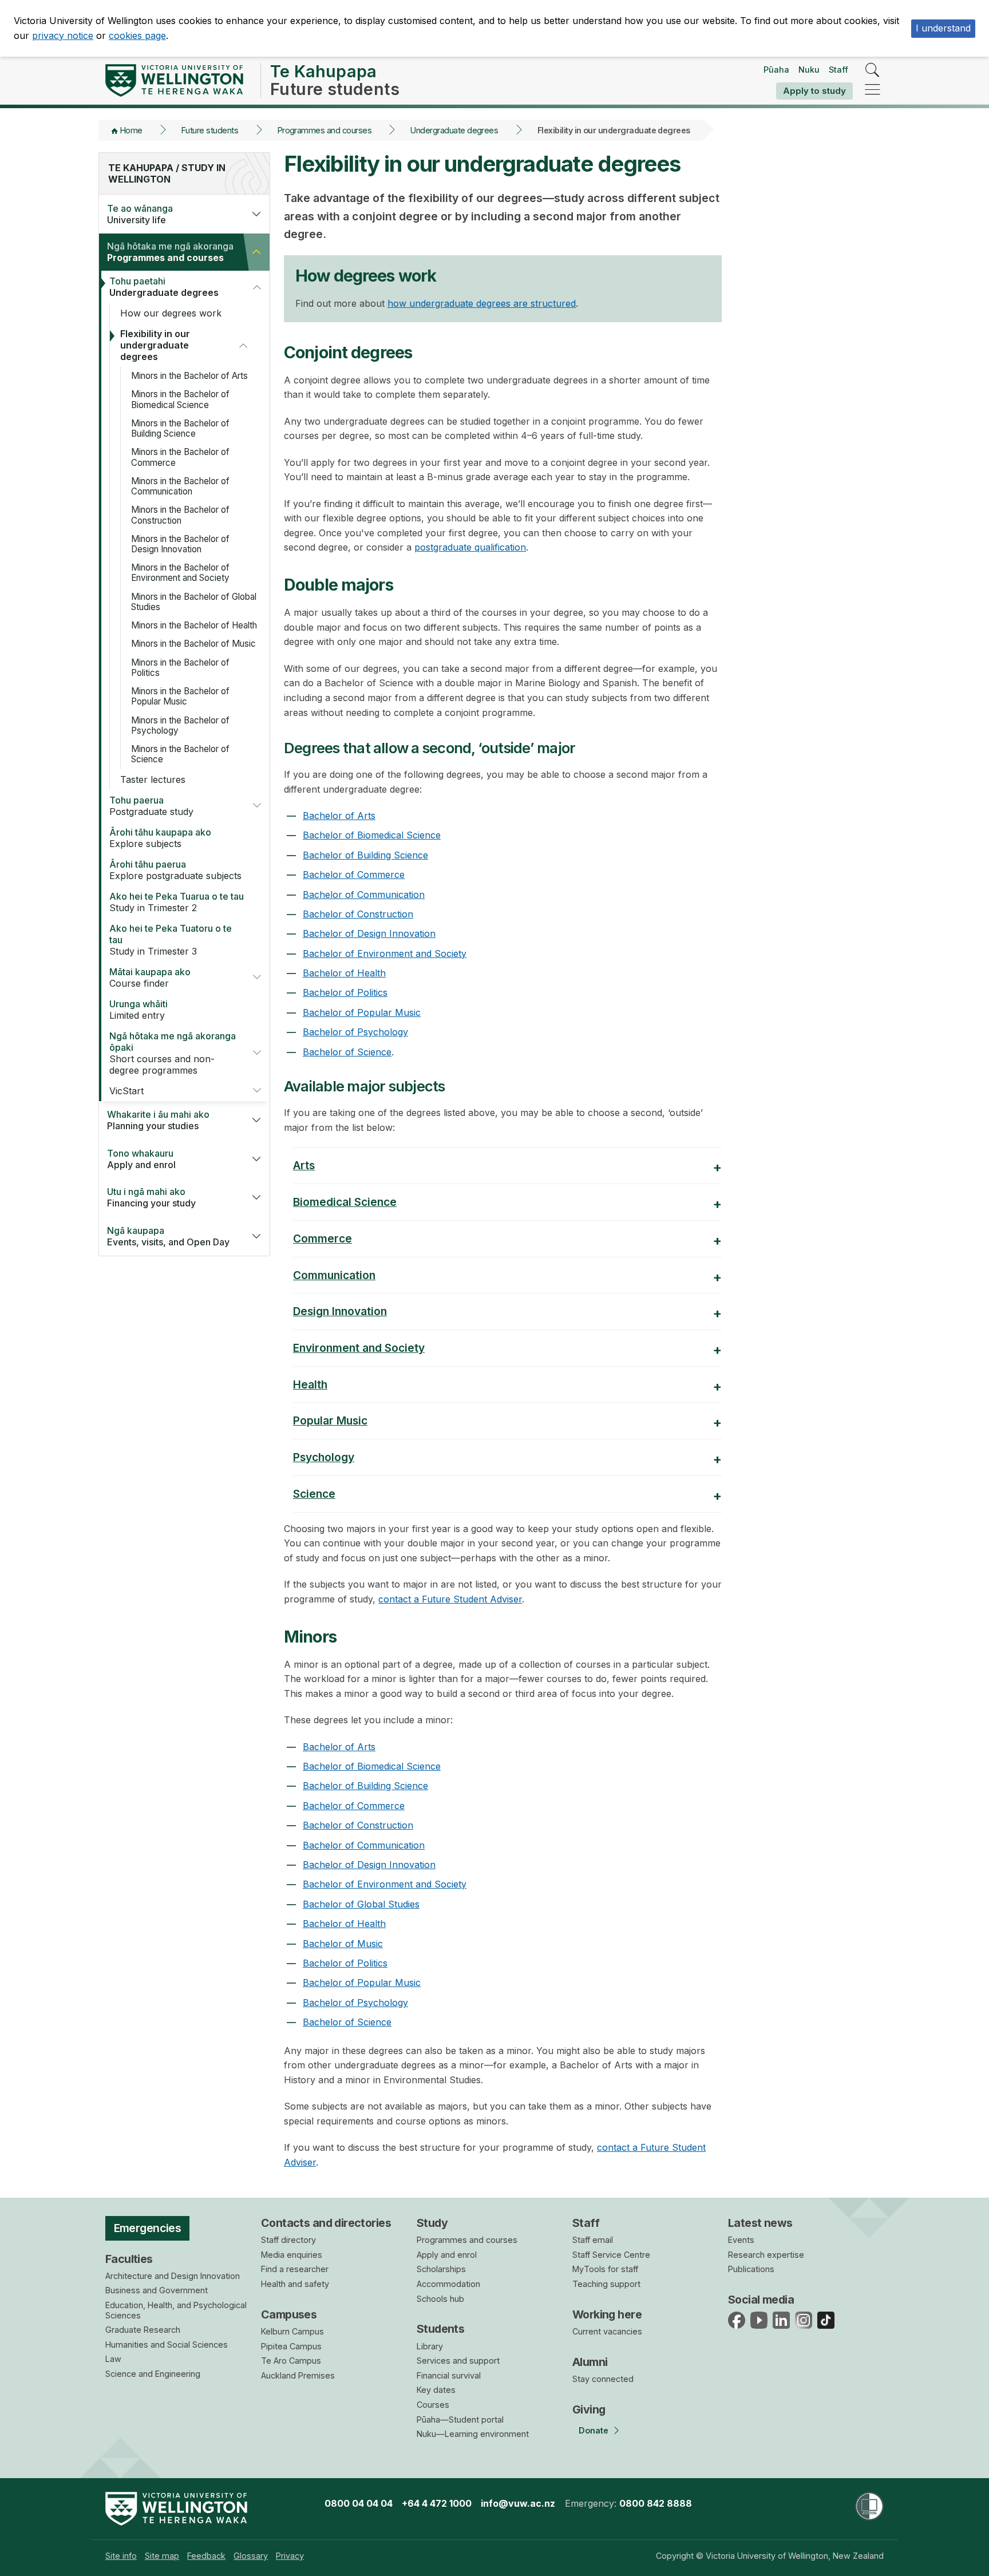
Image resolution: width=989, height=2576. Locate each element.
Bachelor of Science (347, 1052)
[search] (873, 71)
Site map (162, 2556)
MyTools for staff (605, 2269)
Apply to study (814, 91)
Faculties (129, 2259)
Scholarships (441, 2269)
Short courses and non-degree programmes (173, 1053)
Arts (304, 1165)
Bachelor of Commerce (354, 875)
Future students (210, 130)
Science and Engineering (153, 2374)
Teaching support (606, 2284)
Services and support (458, 2361)
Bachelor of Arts (339, 816)
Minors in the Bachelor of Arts (189, 376)
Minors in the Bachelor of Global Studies (194, 602)
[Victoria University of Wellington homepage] (174, 80)
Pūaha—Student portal (460, 2419)
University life (140, 214)
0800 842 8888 (656, 2503)
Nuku (809, 70)
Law (113, 2359)
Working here (607, 2314)
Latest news (760, 2223)
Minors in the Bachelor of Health (194, 625)
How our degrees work (171, 313)
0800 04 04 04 (359, 2503)
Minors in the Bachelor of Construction (180, 515)
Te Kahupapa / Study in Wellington (167, 173)
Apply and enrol (141, 1159)
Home (131, 130)
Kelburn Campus (292, 2331)
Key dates (436, 2390)
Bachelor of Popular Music (362, 1012)
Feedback (206, 2556)
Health (310, 1384)
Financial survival (449, 2375)
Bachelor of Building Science (365, 855)
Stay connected (603, 2379)
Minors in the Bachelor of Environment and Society (180, 573)
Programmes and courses (325, 130)
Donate (594, 2430)
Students (440, 2329)
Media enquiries (292, 2255)
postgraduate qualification (470, 547)
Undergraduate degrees (454, 130)
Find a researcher (295, 2269)
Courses (433, 2405)
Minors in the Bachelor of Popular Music (180, 696)
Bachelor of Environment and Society (385, 953)
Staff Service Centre (611, 2255)
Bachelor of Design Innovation (369, 933)
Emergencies (148, 2228)
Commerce (323, 1238)
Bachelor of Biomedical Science (372, 835)
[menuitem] (121, 2556)
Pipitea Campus (291, 2346)
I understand (943, 28)
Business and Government (157, 2290)
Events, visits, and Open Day (168, 1236)
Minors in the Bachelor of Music (193, 644)
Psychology (324, 1457)
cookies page (137, 35)
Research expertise (766, 2255)
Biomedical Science (345, 1202)
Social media (761, 2300)
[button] (256, 214)
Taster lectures (153, 779)
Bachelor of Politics (345, 992)
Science (314, 1494)
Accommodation (448, 2284)
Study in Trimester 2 (177, 902)
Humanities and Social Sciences (167, 2344)
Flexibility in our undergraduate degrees (155, 345)
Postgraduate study (151, 806)
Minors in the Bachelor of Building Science (180, 428)
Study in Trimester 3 (171, 940)
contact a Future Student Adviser (450, 1599)
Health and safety (295, 2284)
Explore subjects (160, 838)
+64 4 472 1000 (437, 2503)
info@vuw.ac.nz (518, 2503)
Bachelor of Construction (358, 914)
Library (430, 2346)
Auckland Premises (298, 2375)
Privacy (290, 2556)
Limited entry (139, 1010)
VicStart (126, 1091)
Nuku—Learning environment (473, 2434)
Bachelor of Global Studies (361, 1904)
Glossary (251, 2556)
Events (741, 2240)
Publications (751, 2269)
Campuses (289, 2314)
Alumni (590, 2362)
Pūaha (776, 70)
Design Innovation (340, 1311)
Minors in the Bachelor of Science (180, 754)
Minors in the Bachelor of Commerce (180, 457)
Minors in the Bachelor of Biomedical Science (180, 399)
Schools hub (440, 2299)
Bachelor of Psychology (355, 1032)
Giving (589, 2409)
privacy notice (63, 35)
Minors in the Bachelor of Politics (180, 668)
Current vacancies (607, 2331)
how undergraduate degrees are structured (482, 303)
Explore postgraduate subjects (175, 870)
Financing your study (151, 1197)
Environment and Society (359, 1348)
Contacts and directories (326, 2223)
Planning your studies (158, 1120)
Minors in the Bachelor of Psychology (180, 725)
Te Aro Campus (291, 2361)
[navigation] (873, 90)
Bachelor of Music (343, 1944)
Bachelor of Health (344, 973)
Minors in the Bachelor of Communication (180, 486)
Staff (838, 70)
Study (432, 2223)
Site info (121, 2556)
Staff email (593, 2240)
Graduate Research (143, 2330)
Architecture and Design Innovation (173, 2276)
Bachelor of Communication (364, 895)
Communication (334, 1275)
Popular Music (330, 1420)
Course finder (150, 978)
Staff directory (288, 2240)
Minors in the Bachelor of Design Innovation (180, 544)
